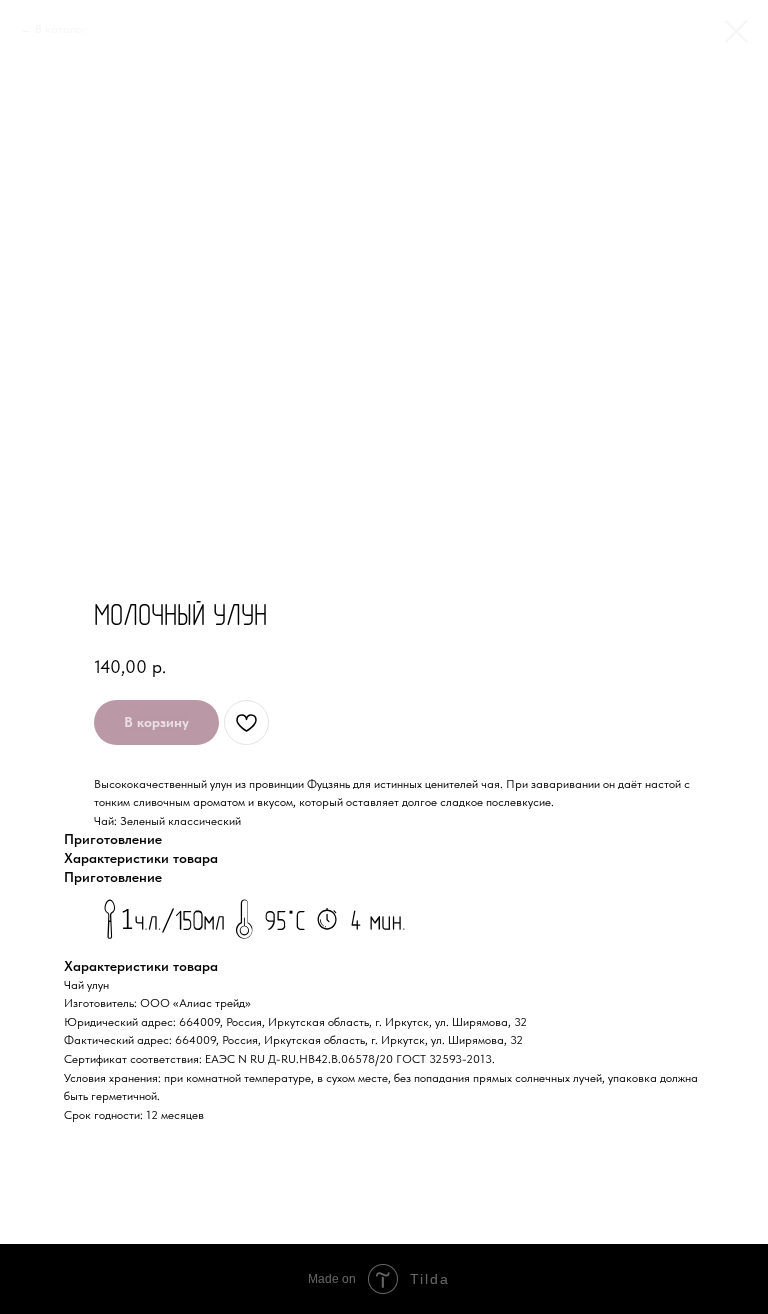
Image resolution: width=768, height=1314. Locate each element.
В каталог (61, 29)
